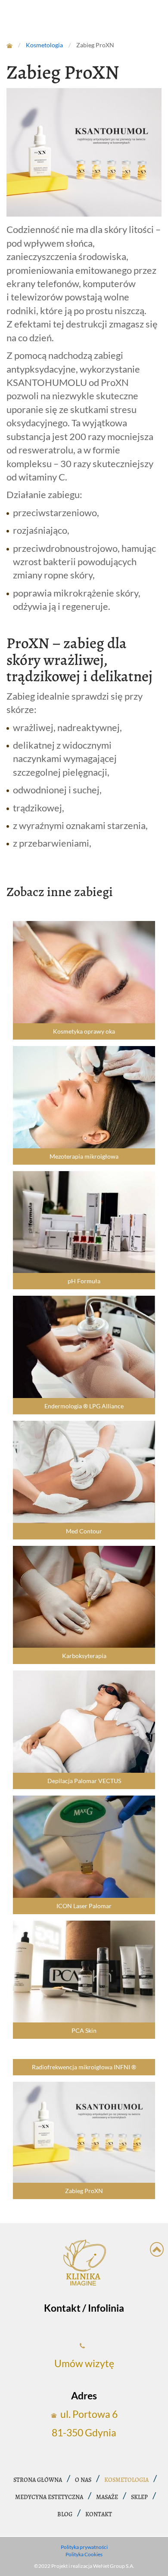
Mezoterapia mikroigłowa (84, 1156)
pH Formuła (84, 1281)
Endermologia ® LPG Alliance (84, 1406)
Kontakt (99, 2515)
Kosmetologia (126, 2480)
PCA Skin (84, 2031)
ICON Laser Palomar (84, 1906)
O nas (83, 2480)
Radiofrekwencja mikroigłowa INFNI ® (84, 2067)
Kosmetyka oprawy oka (84, 1031)
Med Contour (84, 1531)
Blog (65, 2515)
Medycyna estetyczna (49, 2497)
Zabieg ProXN (84, 2191)
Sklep (139, 2497)
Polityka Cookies (84, 2554)
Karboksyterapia (84, 1656)
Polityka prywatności (84, 2547)
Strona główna (38, 2480)
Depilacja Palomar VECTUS (84, 1781)
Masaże (107, 2497)
